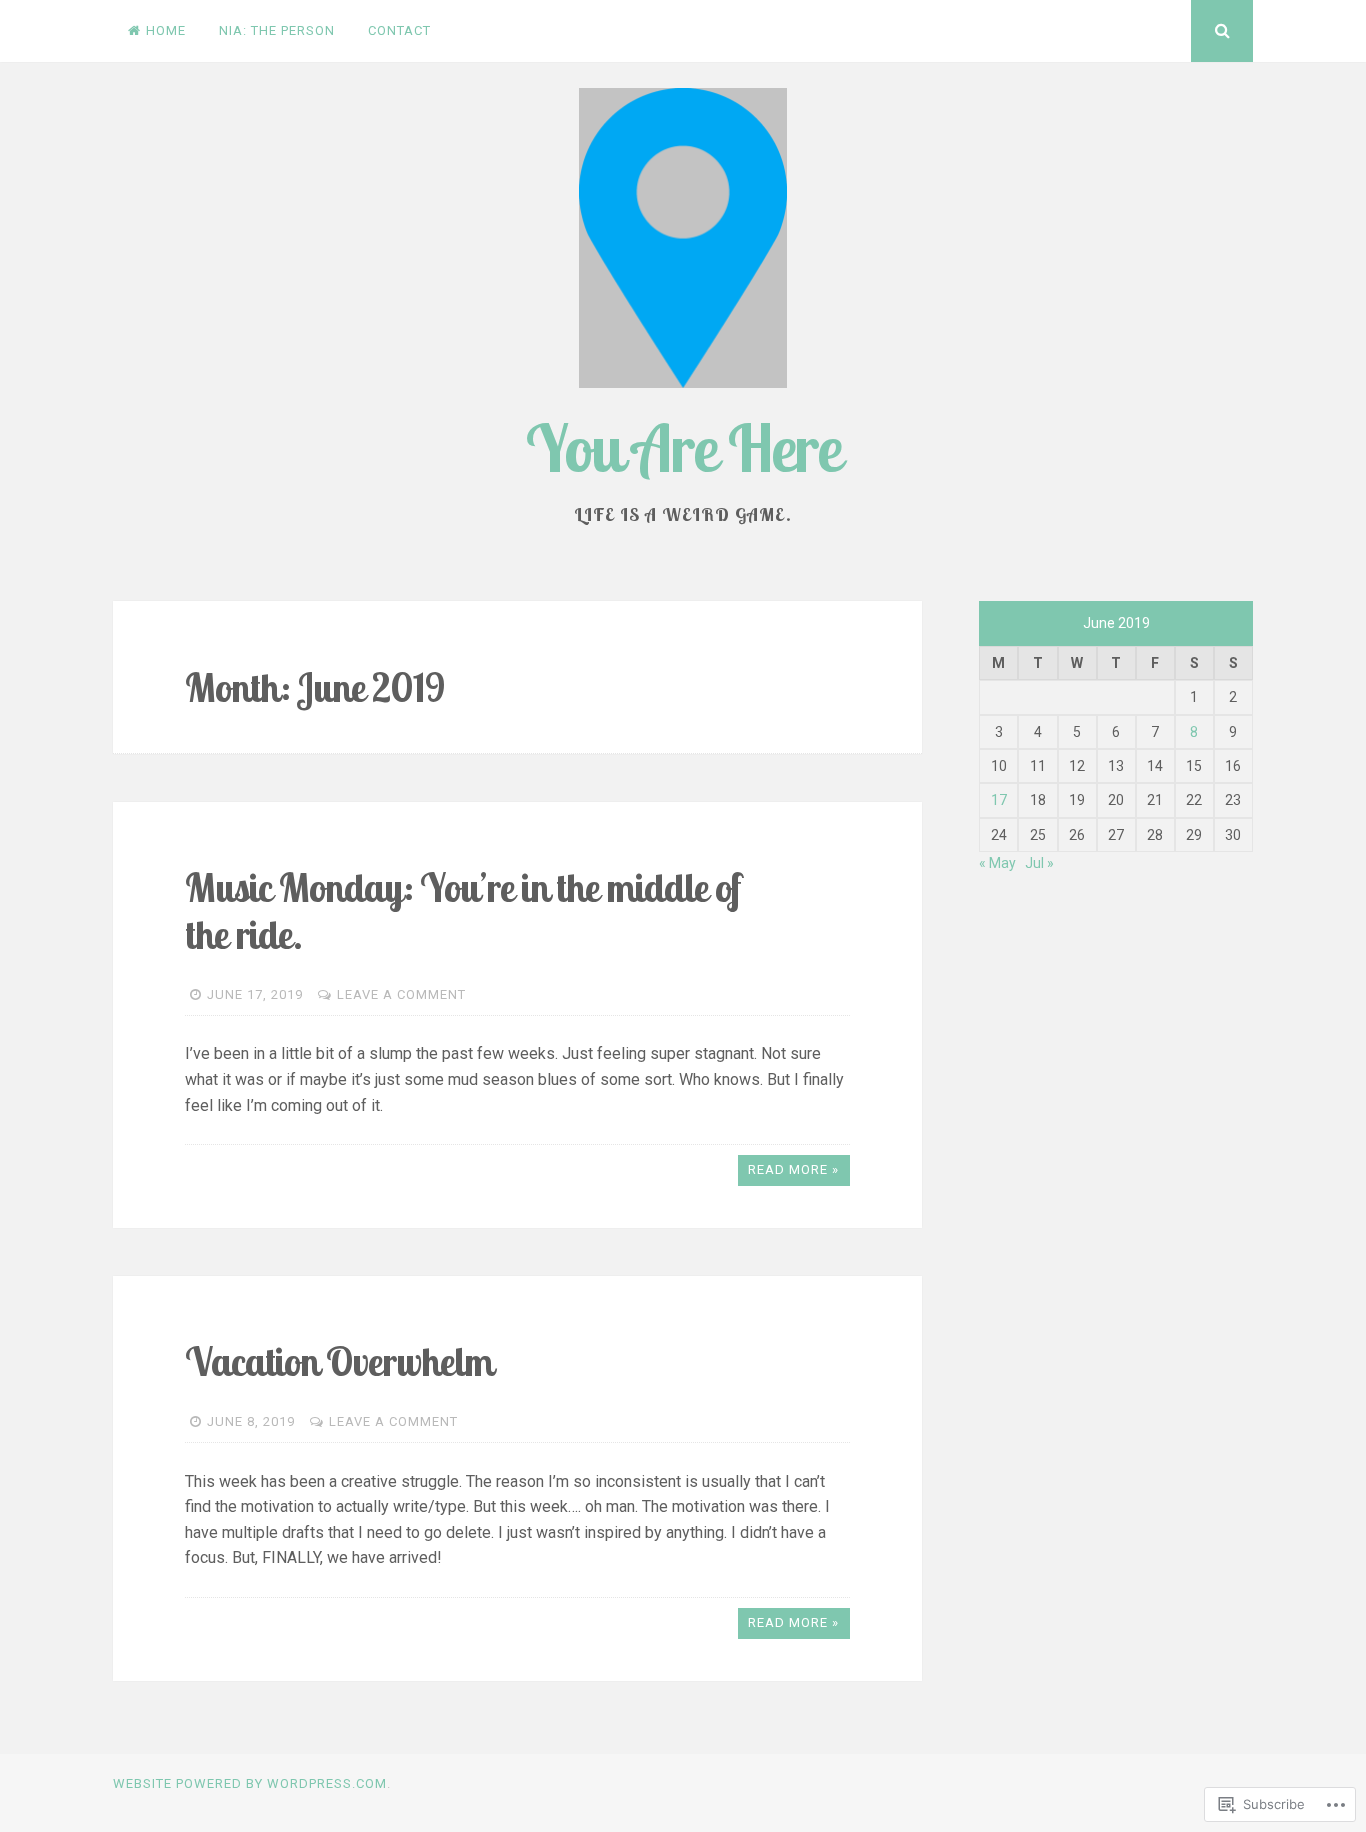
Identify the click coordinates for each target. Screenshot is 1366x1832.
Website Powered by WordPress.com (250, 1783)
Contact (399, 30)
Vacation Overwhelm (339, 1361)
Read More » (793, 1169)
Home (166, 30)
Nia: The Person (277, 30)
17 (999, 800)
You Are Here (683, 447)
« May (997, 863)
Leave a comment (401, 994)
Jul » (1039, 863)
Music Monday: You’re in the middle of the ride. (463, 911)
